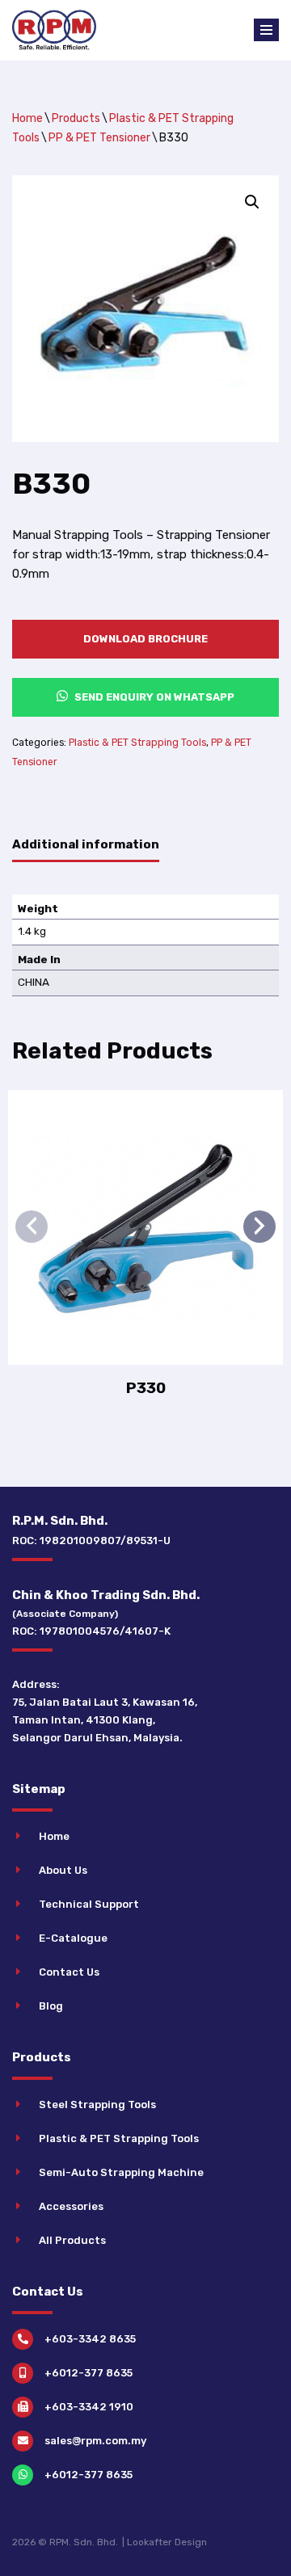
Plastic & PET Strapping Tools (137, 743)
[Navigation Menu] (266, 30)
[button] (252, 202)
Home (27, 118)
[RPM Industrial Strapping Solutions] (54, 30)
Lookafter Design (167, 2542)
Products (76, 118)
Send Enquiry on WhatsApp (153, 697)
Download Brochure (145, 639)
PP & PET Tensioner (99, 138)
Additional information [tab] (86, 844)
